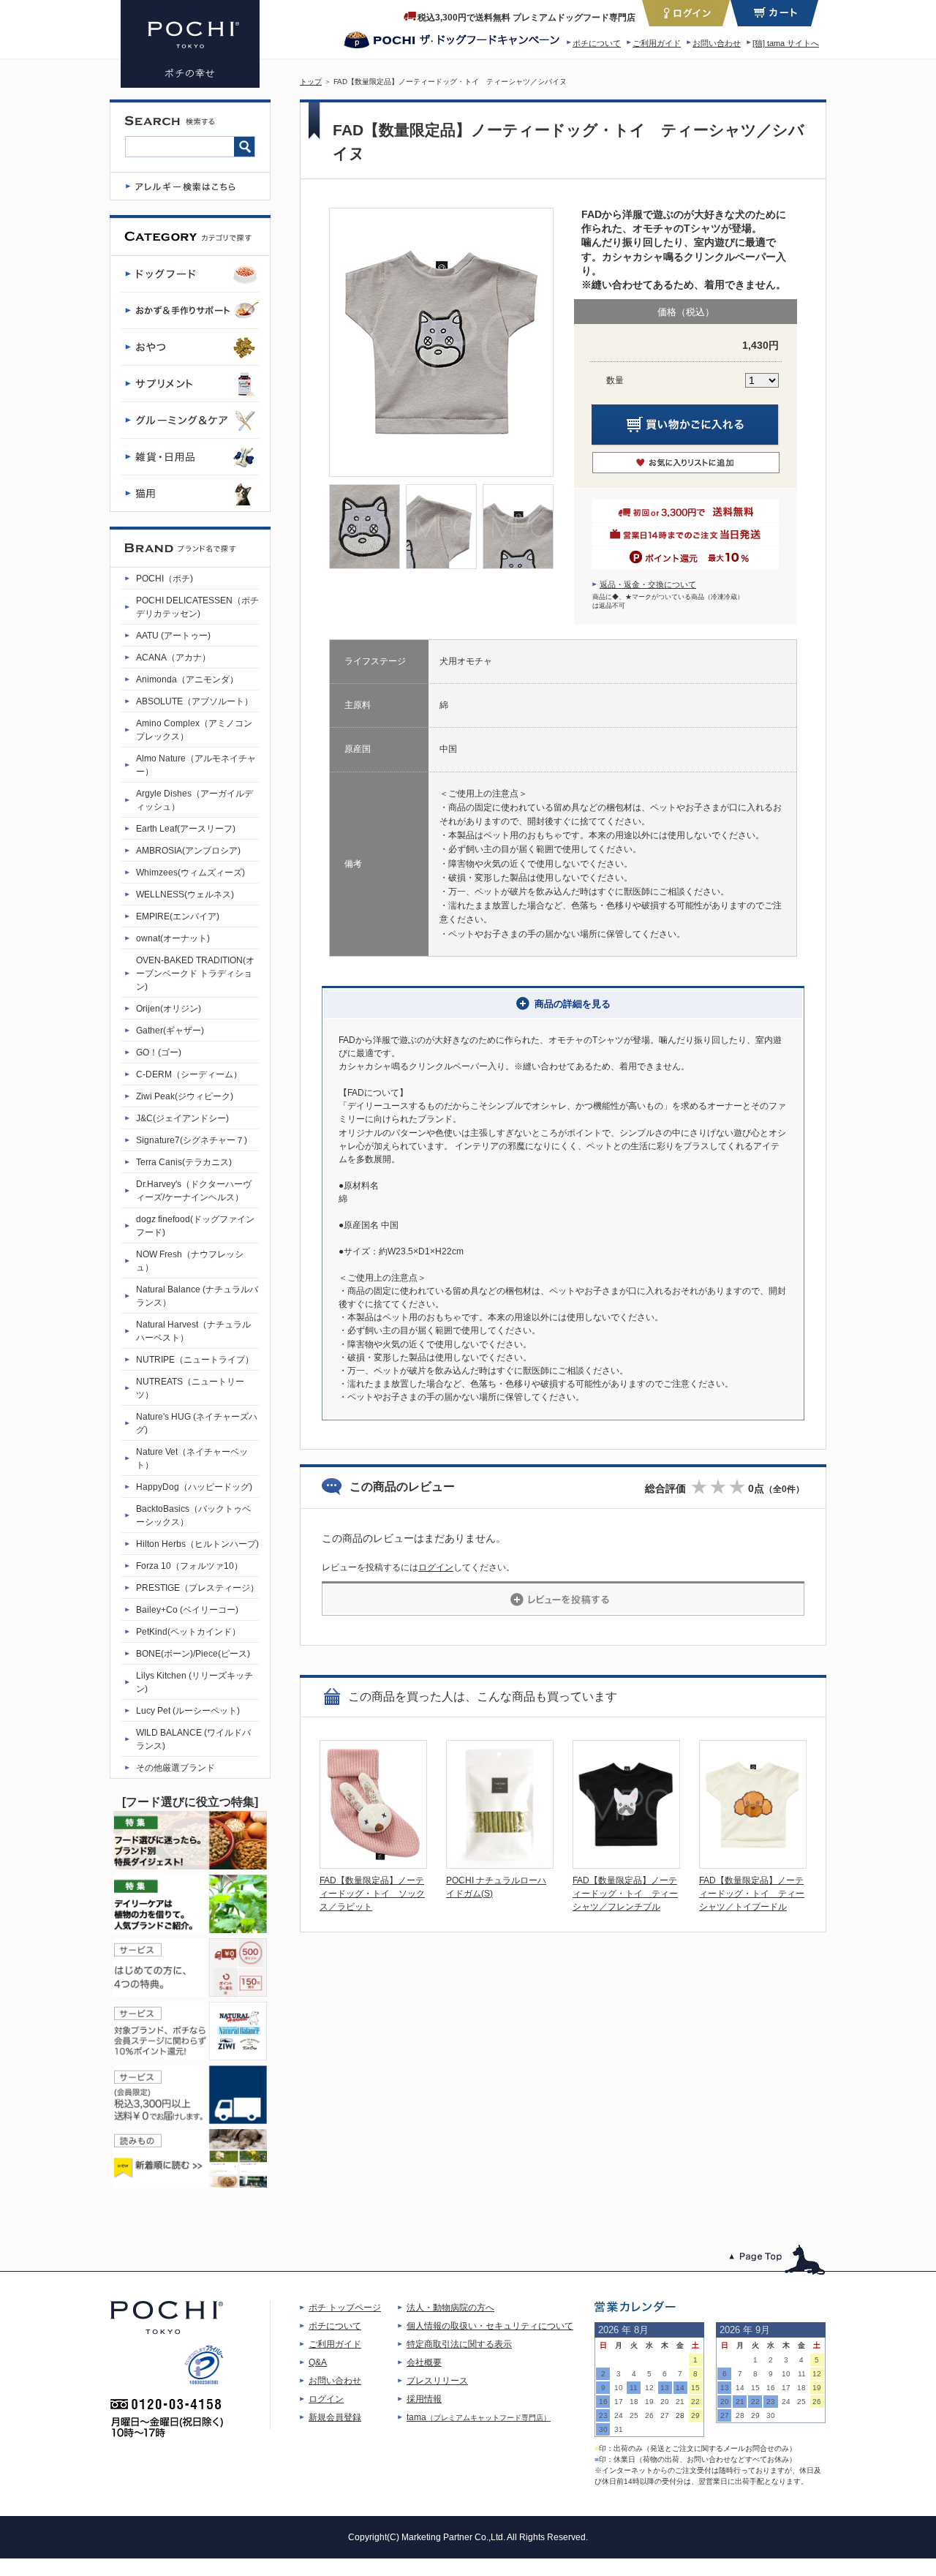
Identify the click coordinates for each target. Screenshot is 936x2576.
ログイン (436, 1567)
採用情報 (424, 2399)
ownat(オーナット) (173, 938)
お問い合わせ (717, 43)
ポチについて (597, 43)
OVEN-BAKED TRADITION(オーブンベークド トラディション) (195, 973)
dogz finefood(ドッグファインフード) (195, 1226)
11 (634, 2388)
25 (634, 2415)
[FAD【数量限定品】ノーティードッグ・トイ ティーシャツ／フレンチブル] (626, 1865)
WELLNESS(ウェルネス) (185, 895)
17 (619, 2402)
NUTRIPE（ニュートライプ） (195, 1360)
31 (619, 2429)
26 (649, 2415)
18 (634, 2402)
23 (603, 2415)
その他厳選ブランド (175, 1768)
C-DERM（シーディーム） (189, 1074)
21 (680, 2402)
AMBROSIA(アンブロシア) (188, 851)
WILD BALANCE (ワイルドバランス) (193, 1739)
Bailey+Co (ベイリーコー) (187, 1610)
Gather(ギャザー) (170, 1031)
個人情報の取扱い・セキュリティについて (490, 2326)
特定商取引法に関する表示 (459, 2344)
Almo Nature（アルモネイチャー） (196, 765)
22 (695, 2402)
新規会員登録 (335, 2417)
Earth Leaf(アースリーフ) (186, 829)
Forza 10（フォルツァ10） (189, 1566)
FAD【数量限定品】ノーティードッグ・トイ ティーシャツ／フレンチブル (625, 1894)
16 (603, 2402)
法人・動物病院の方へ (450, 2308)
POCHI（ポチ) (165, 579)
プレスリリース (437, 2381)
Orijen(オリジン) (169, 1009)
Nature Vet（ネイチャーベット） (192, 1458)
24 (619, 2415)
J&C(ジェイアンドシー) (182, 1118)
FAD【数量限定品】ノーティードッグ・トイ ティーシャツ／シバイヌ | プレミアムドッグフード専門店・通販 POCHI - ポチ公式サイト (190, 44)
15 (695, 2388)
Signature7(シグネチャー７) (192, 1140)
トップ (311, 82)
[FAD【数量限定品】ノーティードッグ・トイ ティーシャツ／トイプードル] (753, 1865)
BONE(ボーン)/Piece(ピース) (193, 1654)
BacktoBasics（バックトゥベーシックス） (193, 1515)
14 (680, 2388)
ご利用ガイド (657, 43)
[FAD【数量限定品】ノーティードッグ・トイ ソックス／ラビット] (373, 1865)
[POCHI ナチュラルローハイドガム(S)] (500, 1865)
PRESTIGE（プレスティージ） (197, 1588)
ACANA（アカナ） (173, 658)
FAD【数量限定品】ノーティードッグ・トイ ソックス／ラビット (372, 1894)
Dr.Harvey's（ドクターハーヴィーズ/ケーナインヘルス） (194, 1191)
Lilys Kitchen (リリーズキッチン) (195, 1682)
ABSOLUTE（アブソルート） (195, 701)
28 (680, 2415)
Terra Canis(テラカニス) (184, 1162)
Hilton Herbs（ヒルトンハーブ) (197, 1544)
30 (603, 2429)
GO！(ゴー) (159, 1052)
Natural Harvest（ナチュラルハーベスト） (193, 1331)
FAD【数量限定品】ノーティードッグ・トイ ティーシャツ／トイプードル (752, 1894)
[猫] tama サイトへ (786, 43)
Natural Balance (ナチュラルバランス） (197, 1296)
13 (665, 2388)
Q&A (318, 2362)
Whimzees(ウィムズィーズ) (190, 873)
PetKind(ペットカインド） (188, 1632)
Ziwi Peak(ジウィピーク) (185, 1096)
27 (665, 2415)
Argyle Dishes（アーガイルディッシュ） (195, 800)
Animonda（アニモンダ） (187, 679)
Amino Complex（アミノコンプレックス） (194, 730)
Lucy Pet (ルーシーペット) (188, 1711)
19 (649, 2402)
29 (695, 2415)
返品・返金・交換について (648, 584)
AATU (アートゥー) (173, 636)
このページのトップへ (778, 2260)
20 (665, 2402)
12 (649, 2388)
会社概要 (424, 2362)
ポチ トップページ (345, 2308)
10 (619, 2388)
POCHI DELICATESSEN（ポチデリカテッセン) (197, 607)
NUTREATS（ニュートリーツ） (190, 1388)
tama (479, 2417)
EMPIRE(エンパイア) (178, 916)
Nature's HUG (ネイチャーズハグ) (197, 1423)
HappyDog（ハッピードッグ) (194, 1487)
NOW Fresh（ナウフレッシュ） (190, 1261)
